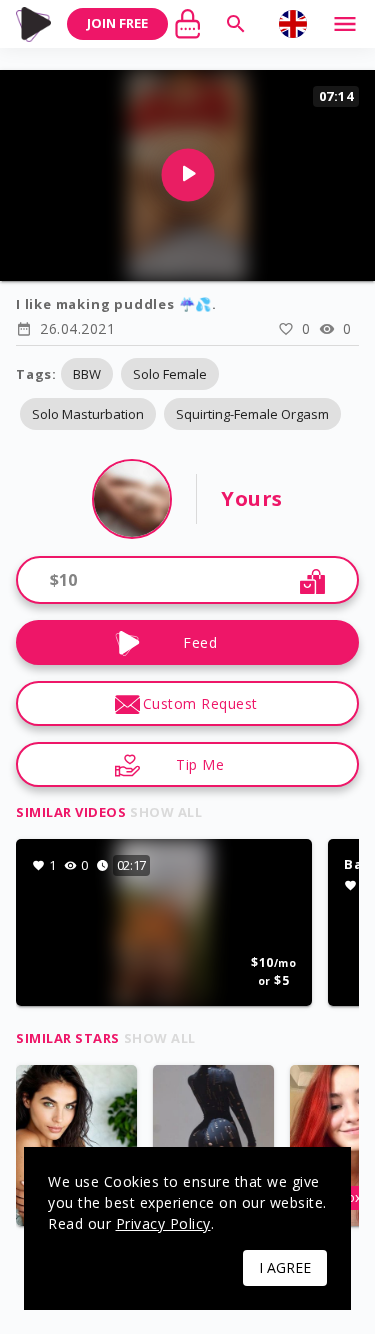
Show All (166, 812)
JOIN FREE (117, 23)
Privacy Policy (163, 1223)
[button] (87, 374)
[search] (236, 24)
